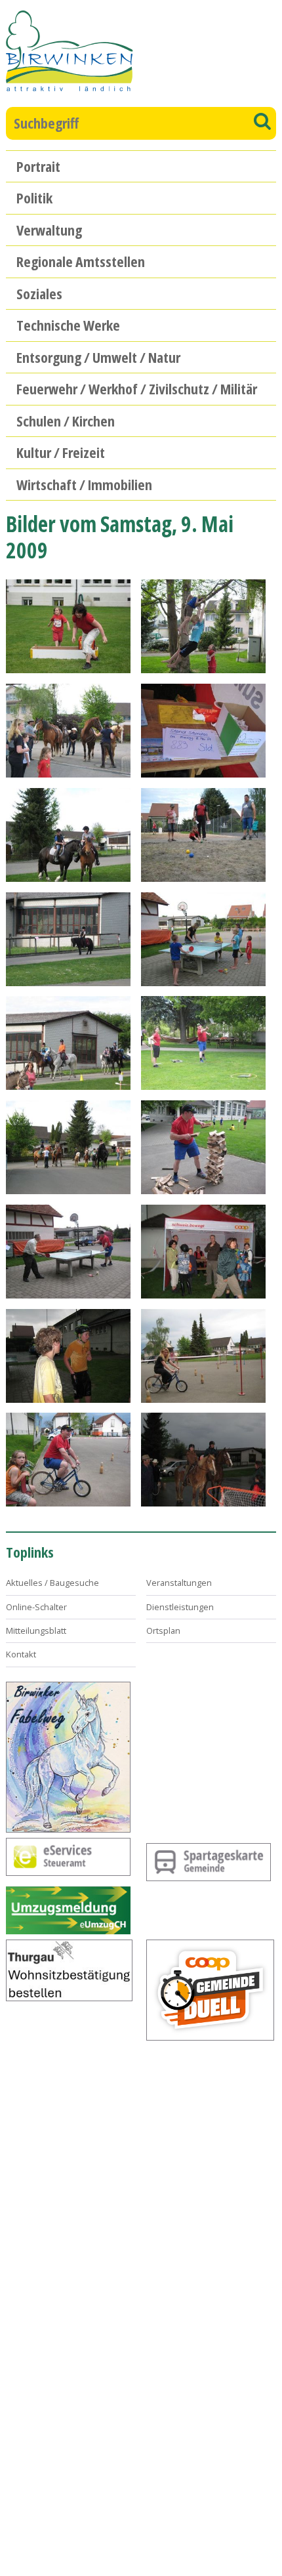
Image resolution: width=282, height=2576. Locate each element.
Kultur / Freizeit (61, 452)
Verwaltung (49, 230)
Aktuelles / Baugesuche (52, 1583)
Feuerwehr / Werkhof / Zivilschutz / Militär (137, 388)
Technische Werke (68, 325)
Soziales (39, 293)
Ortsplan (163, 1631)
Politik (34, 197)
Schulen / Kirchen (66, 421)
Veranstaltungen (179, 1583)
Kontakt (21, 1654)
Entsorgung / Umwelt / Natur (98, 357)
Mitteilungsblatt (36, 1631)
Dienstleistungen (180, 1607)
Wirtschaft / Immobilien (84, 484)
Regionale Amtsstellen (81, 261)
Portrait (38, 166)
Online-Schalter (36, 1607)
